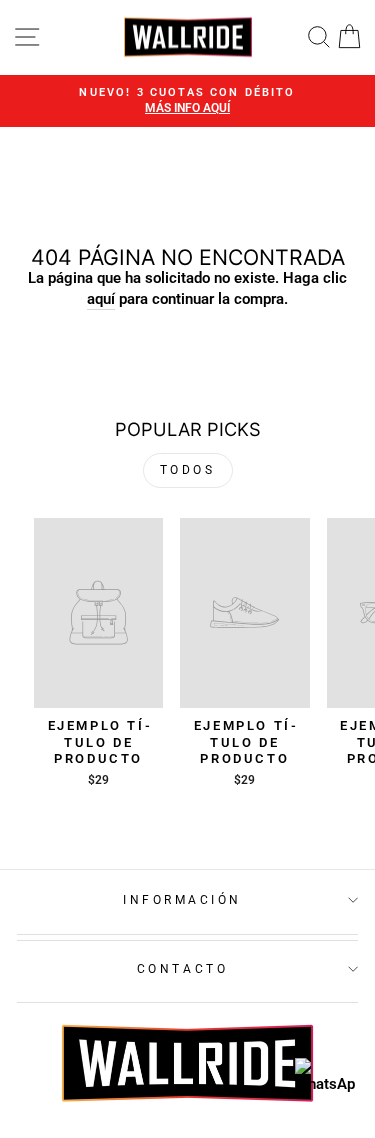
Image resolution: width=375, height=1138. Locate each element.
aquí (101, 299)
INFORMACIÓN (182, 900)
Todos (188, 470)
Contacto (182, 969)
